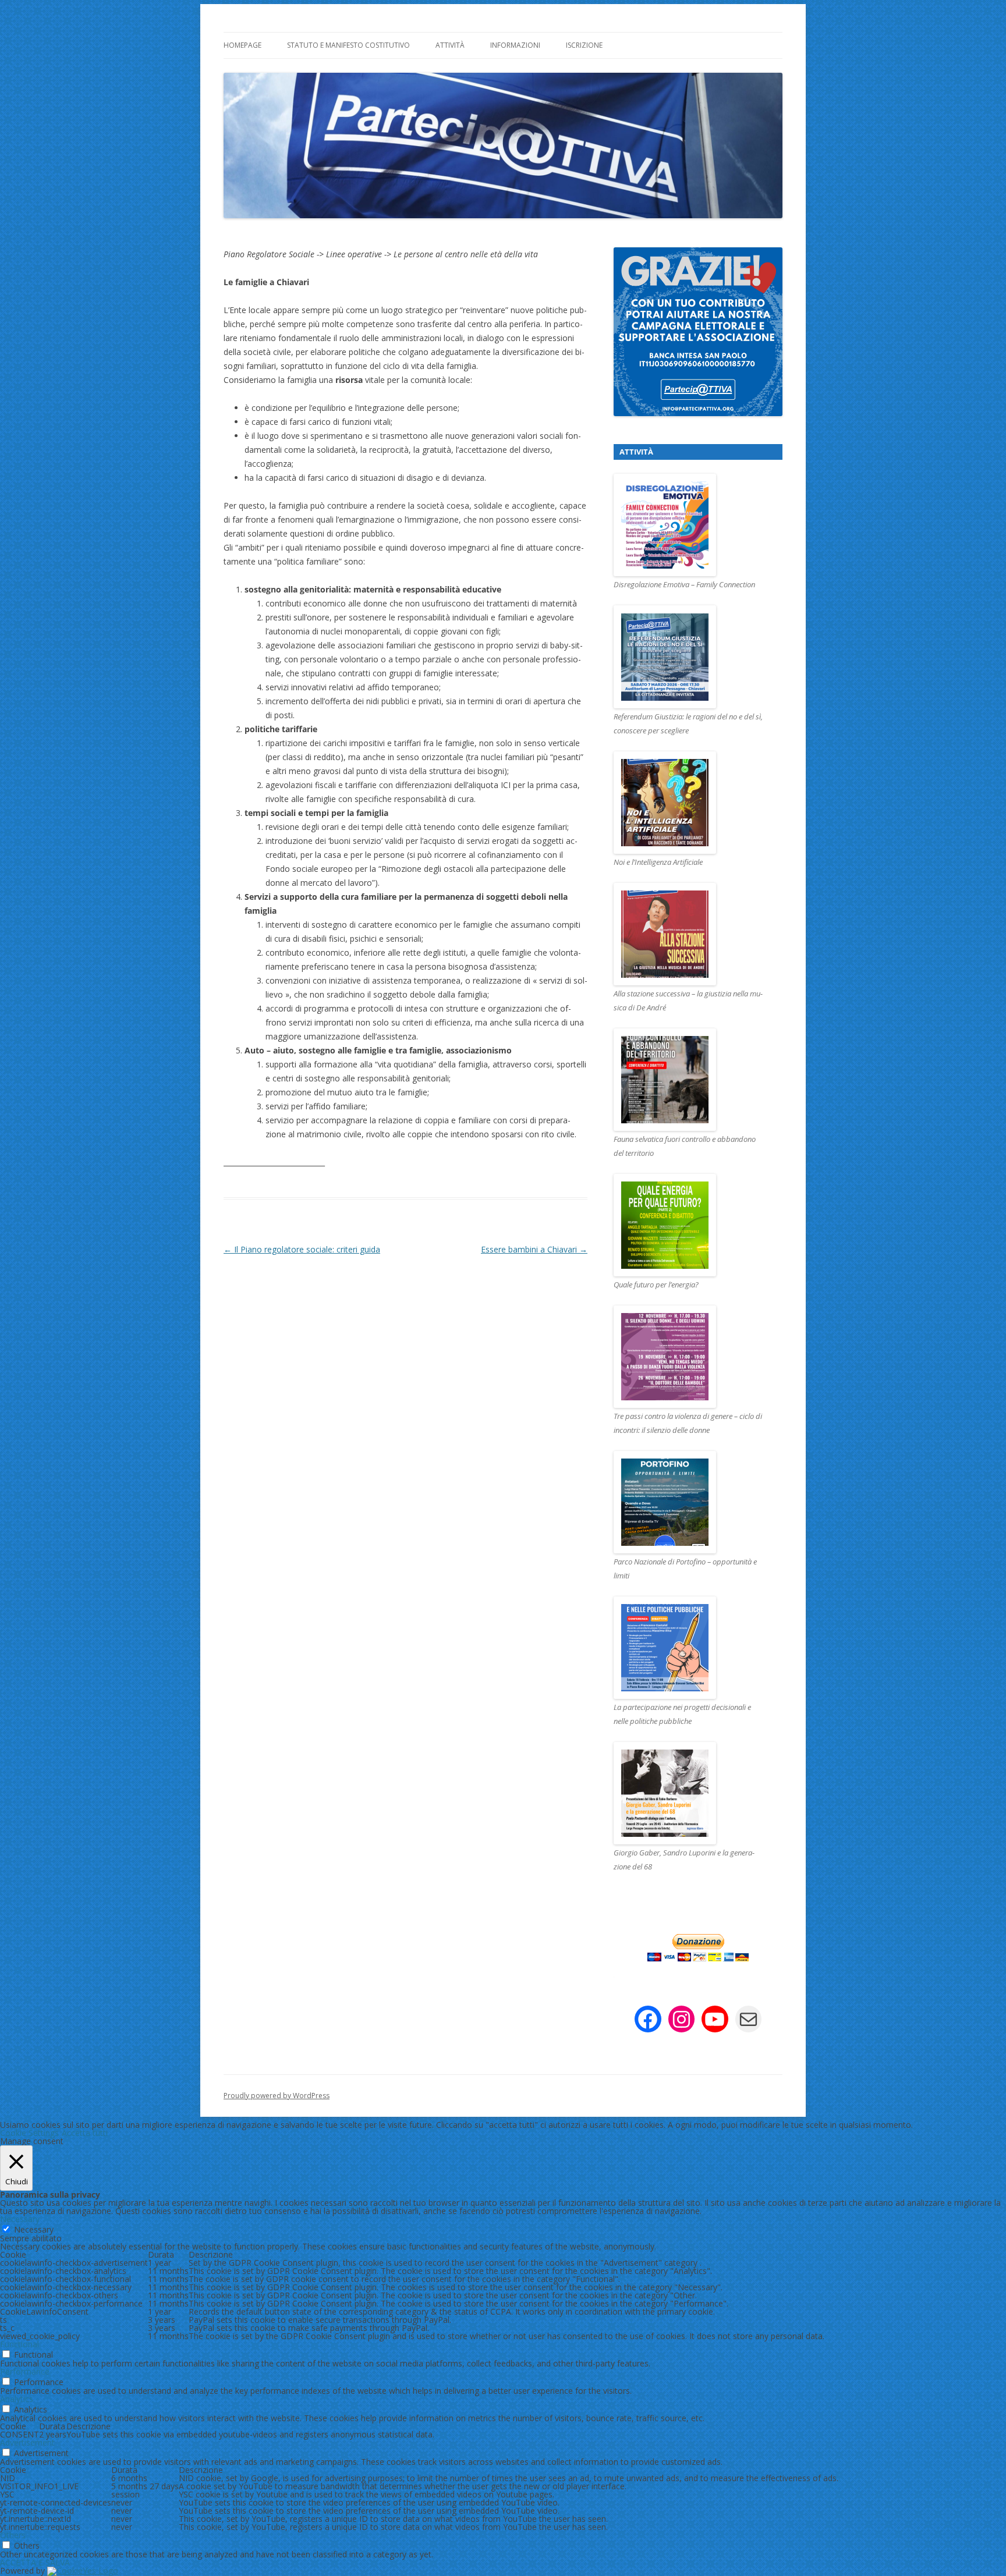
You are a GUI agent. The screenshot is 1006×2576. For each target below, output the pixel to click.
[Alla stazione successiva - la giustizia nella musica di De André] (690, 935)
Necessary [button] (20, 2219)
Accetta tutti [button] (85, 2133)
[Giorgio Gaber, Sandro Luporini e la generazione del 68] (690, 1794)
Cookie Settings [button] (29, 2133)
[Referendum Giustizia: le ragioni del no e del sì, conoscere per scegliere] (690, 657)
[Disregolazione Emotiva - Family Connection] (690, 526)
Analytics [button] (17, 2399)
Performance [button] (25, 2371)
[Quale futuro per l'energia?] (690, 1226)
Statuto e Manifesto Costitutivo (348, 45)
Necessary (34, 2229)
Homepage (242, 45)
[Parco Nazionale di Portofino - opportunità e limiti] (690, 1503)
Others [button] (13, 2535)
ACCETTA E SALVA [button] (35, 2562)
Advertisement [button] (27, 2442)
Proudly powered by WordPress (277, 2096)
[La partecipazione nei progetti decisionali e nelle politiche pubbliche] (690, 1648)
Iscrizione (584, 45)
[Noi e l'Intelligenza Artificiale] (690, 803)
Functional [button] (20, 2344)
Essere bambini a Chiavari (534, 1249)
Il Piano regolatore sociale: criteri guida (302, 1249)
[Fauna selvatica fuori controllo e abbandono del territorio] (690, 1080)
